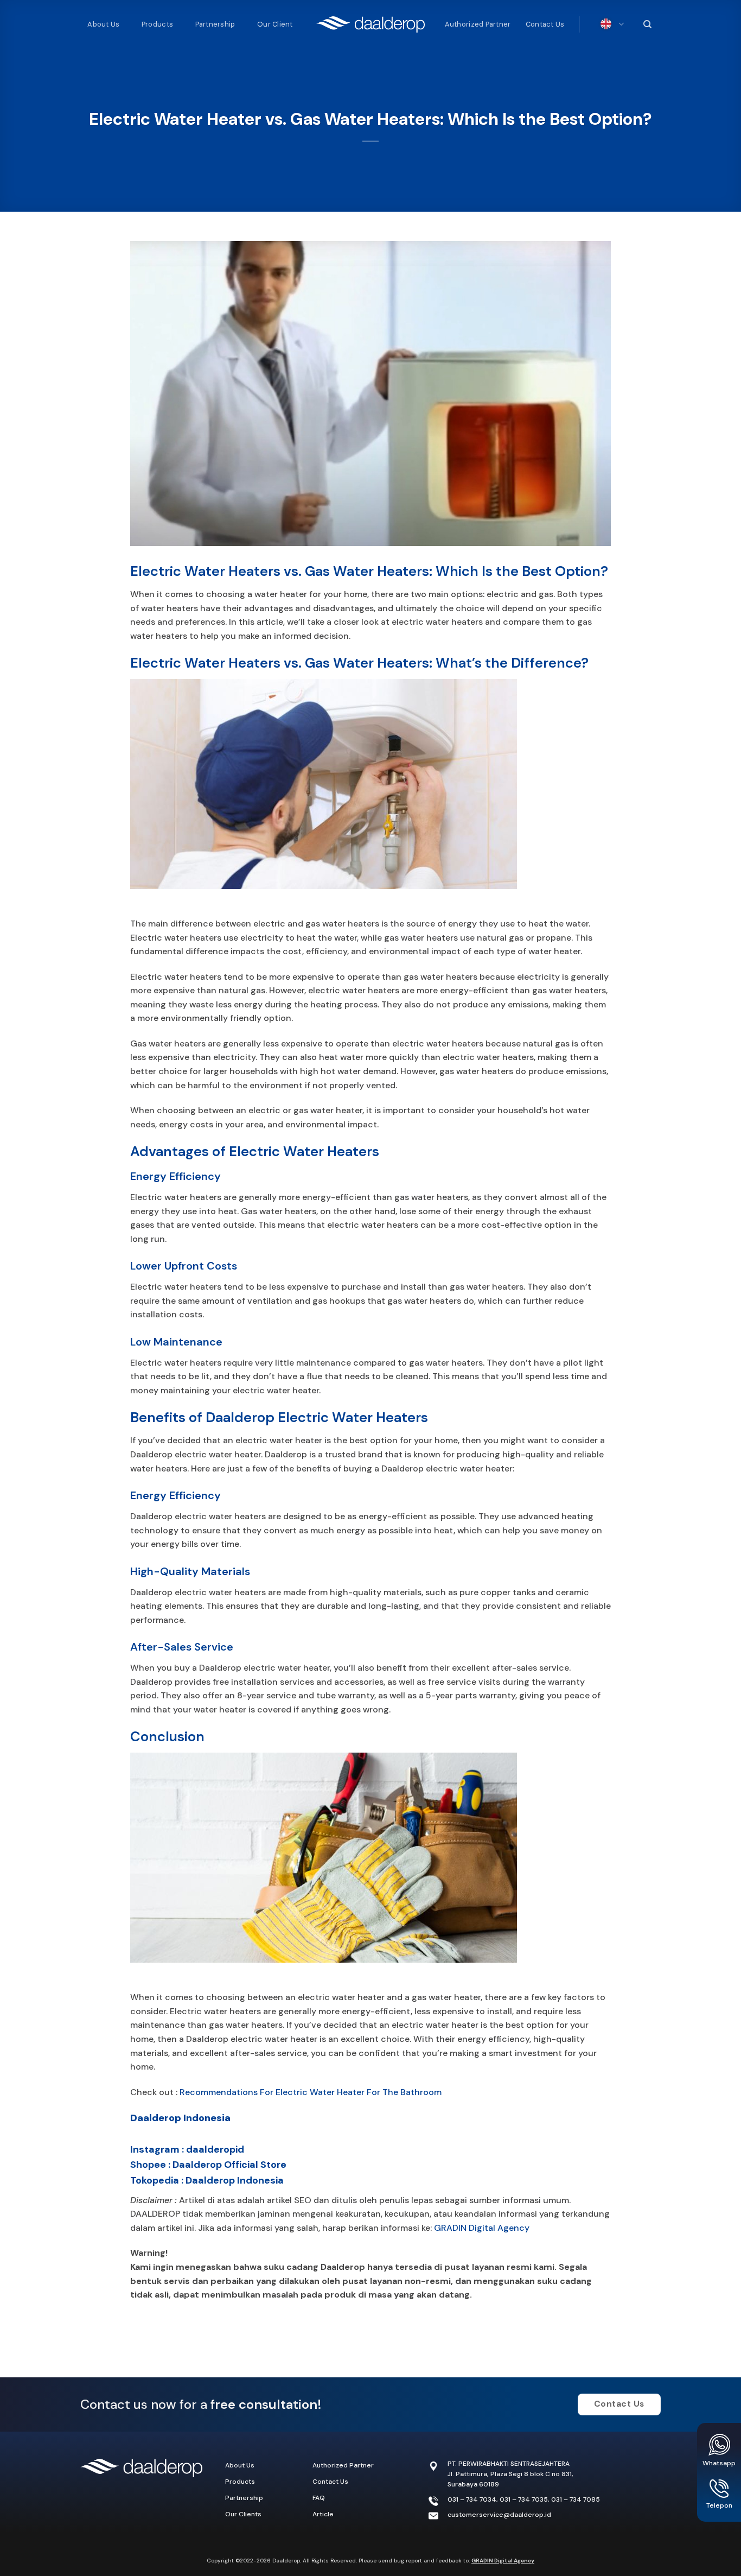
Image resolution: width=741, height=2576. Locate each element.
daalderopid (215, 2149)
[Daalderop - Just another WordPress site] (370, 24)
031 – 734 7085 (576, 2499)
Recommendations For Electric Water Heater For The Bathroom (311, 2092)
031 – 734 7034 (472, 2499)
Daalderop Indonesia (180, 2118)
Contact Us (545, 24)
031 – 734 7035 (524, 2499)
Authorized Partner (478, 24)
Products (157, 24)
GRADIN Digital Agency (482, 2228)
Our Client (275, 24)
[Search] (646, 24)
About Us (103, 24)
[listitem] (371, 2274)
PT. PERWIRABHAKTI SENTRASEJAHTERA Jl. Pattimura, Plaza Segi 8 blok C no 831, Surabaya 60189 (510, 2474)
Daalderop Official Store (229, 2165)
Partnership (215, 24)
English (609, 24)
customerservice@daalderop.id (499, 2515)
